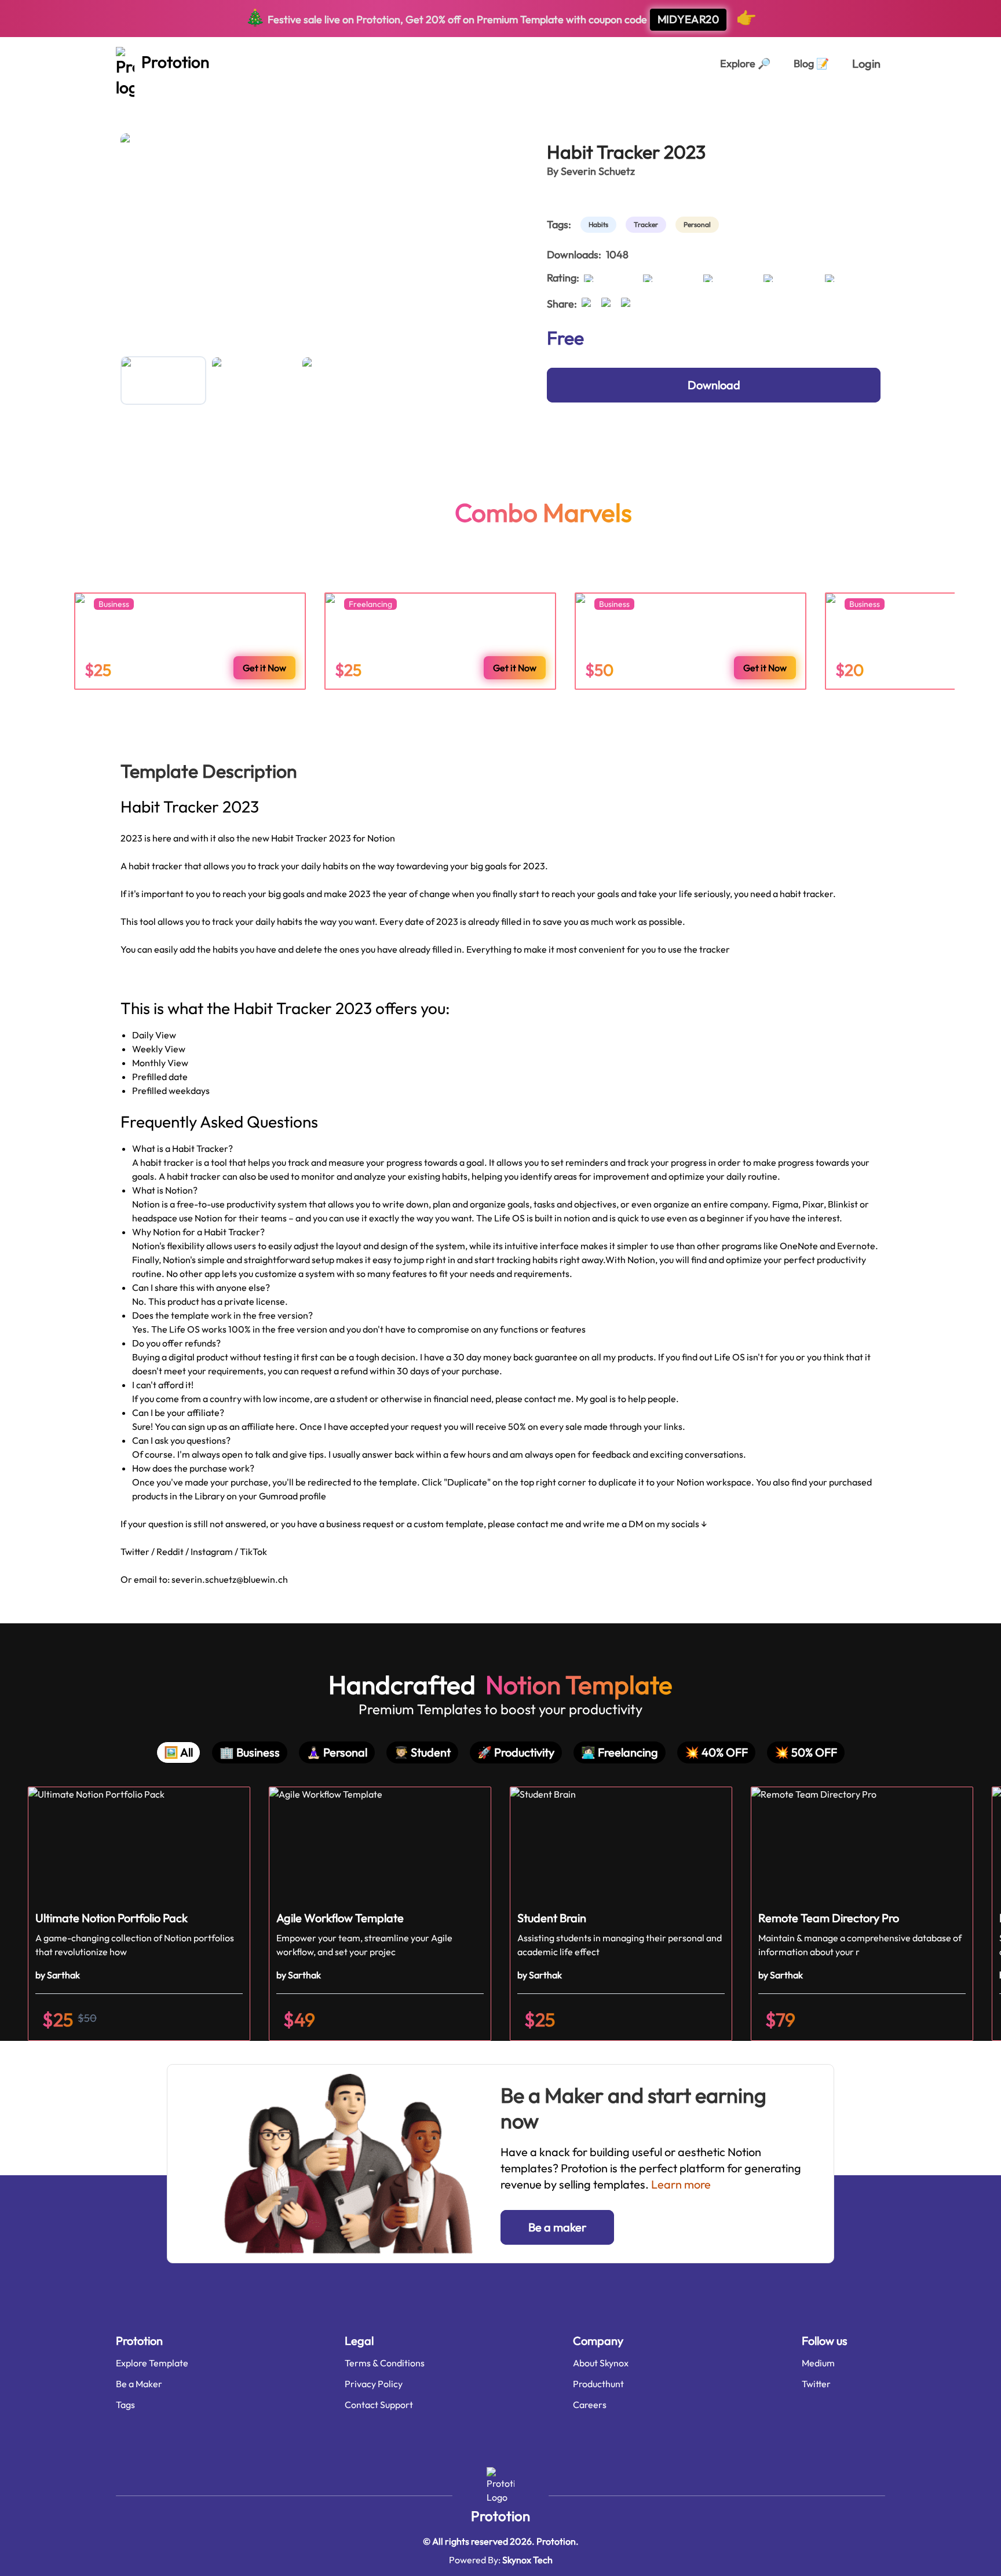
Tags (125, 2405)
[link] (601, 225)
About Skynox (601, 2363)
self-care (259, 103)
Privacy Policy (374, 2384)
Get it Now (264, 668)
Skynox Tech (527, 2560)
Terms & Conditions (385, 2363)
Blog (811, 63)
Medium (818, 2363)
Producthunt (598, 2384)
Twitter (135, 1552)
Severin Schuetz (598, 171)
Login (866, 63)
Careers (590, 2405)
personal (208, 103)
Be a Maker (139, 2384)
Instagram (213, 1552)
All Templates (149, 103)
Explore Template (152, 2363)
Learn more (681, 2184)
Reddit (171, 1552)
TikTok (253, 1552)
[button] (139, 1914)
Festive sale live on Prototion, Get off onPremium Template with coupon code (501, 17)
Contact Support (379, 2405)
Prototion (500, 2516)
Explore (745, 63)
